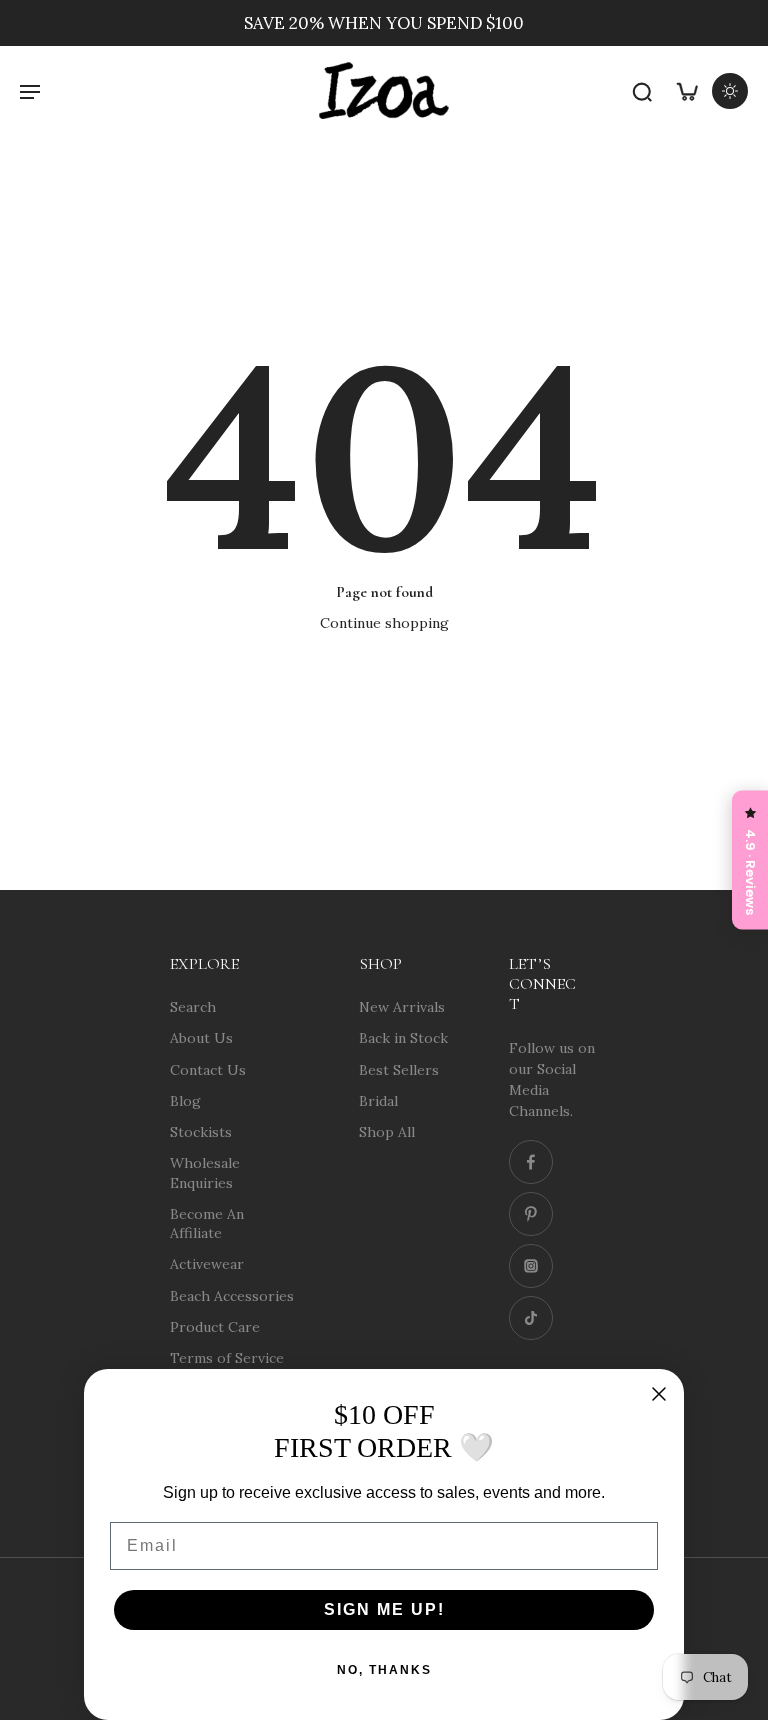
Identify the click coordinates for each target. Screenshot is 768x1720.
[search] (642, 91)
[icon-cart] (686, 90)
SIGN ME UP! (384, 1609)
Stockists (201, 1132)
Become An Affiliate (207, 1222)
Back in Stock (403, 1038)
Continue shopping (384, 623)
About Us (201, 1038)
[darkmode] (730, 91)
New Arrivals (402, 1007)
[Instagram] (531, 1266)
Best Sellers (399, 1069)
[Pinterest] (531, 1214)
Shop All (387, 1132)
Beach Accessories (232, 1295)
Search (193, 1007)
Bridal (378, 1100)
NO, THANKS (384, 1670)
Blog (185, 1100)
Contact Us (208, 1069)
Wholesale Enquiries (205, 1172)
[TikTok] (531, 1318)
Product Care (215, 1326)
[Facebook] (531, 1162)
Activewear (207, 1264)
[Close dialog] (659, 1394)
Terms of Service (227, 1358)
